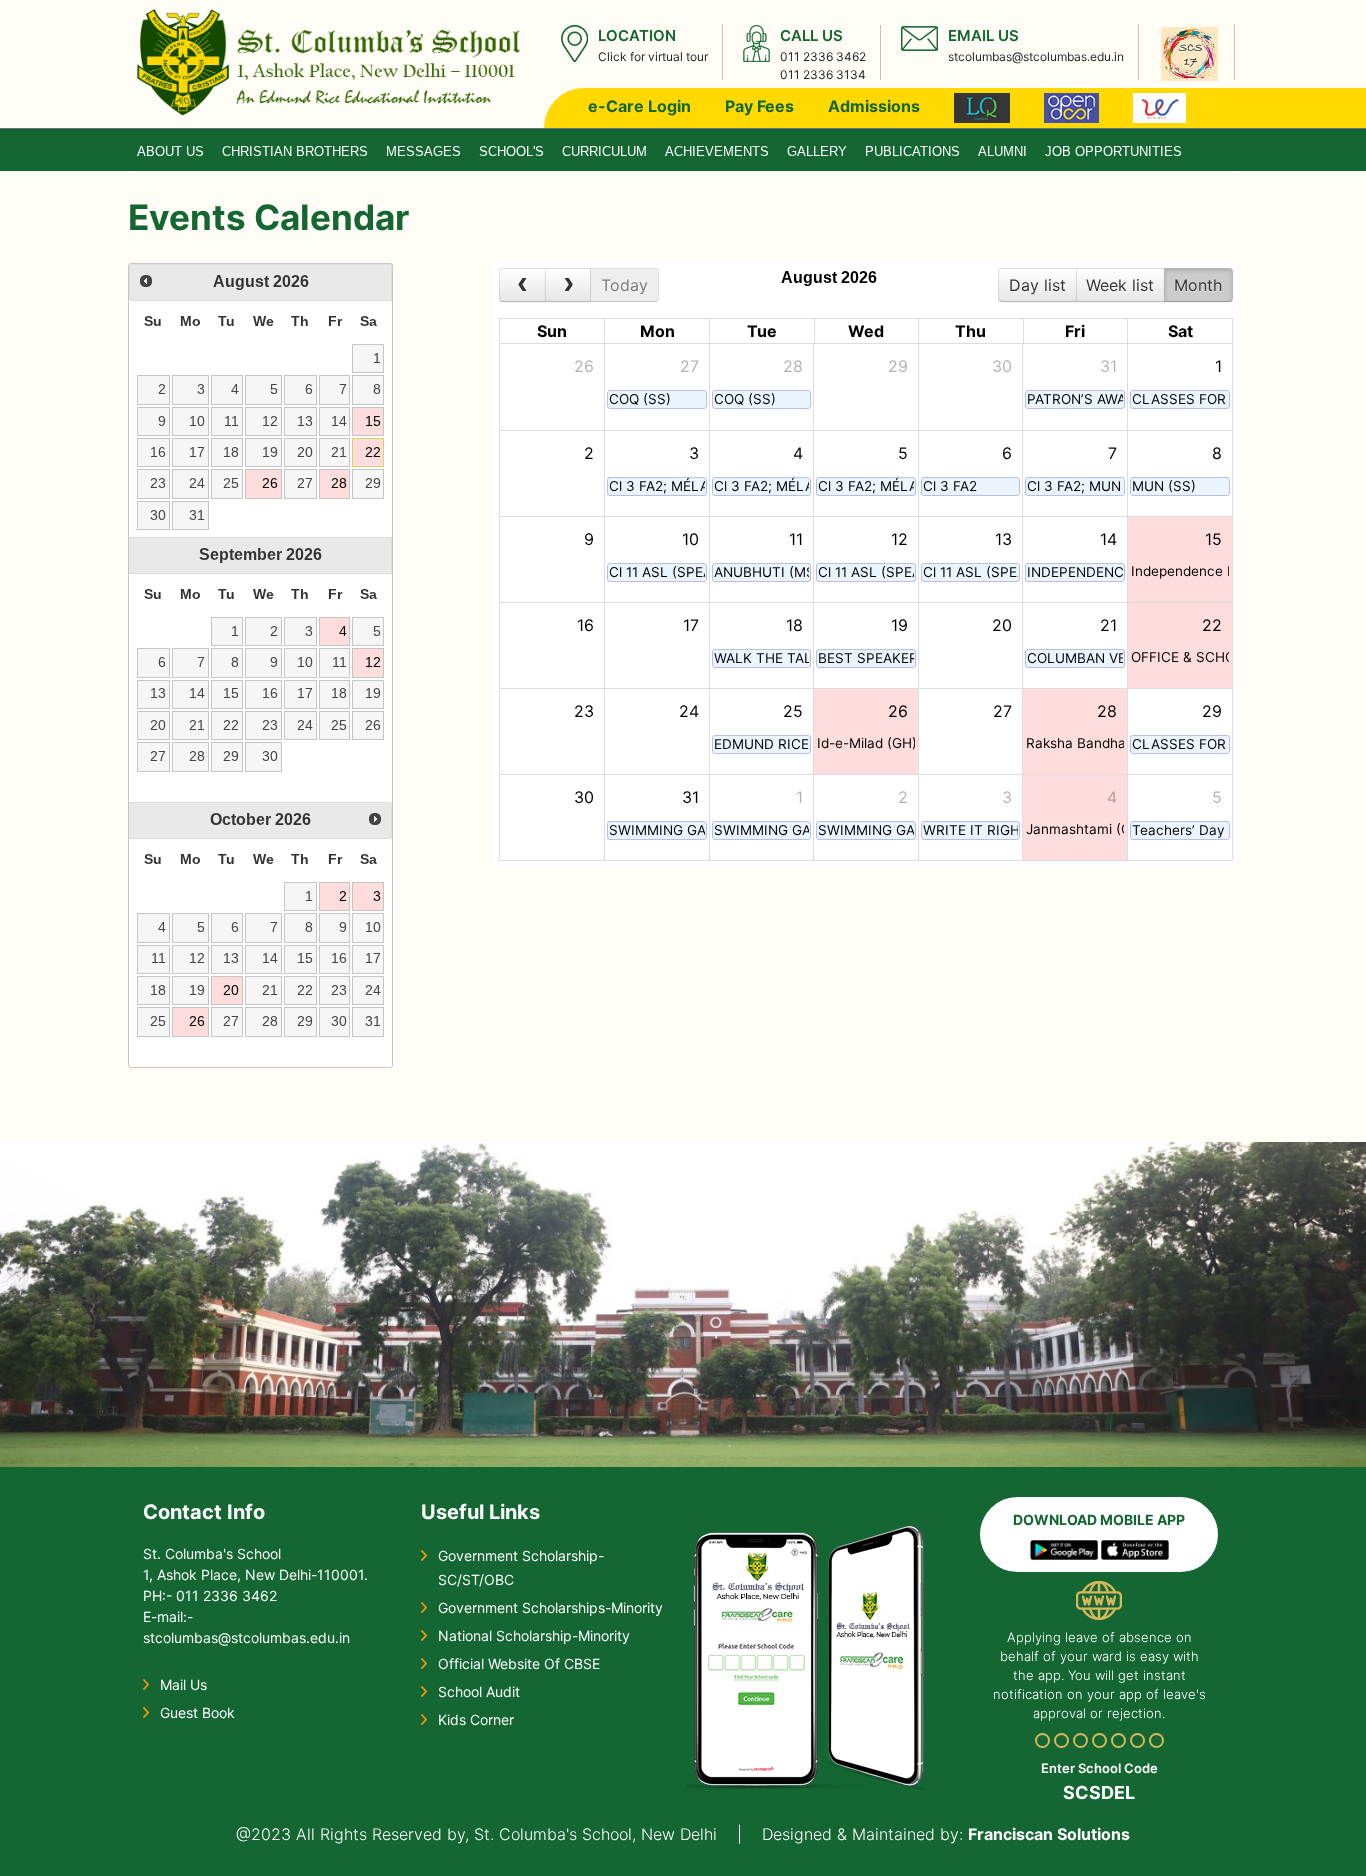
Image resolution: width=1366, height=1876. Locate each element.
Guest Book (197, 1712)
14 (339, 421)
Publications (912, 151)
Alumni (1002, 151)
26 (270, 483)
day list (1037, 285)
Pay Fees (759, 106)
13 (305, 421)
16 (158, 452)
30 (158, 515)
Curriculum (604, 151)
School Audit (479, 1691)
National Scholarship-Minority (534, 1635)
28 (339, 483)
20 (305, 452)
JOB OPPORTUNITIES (1113, 151)
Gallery (817, 151)
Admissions (874, 106)
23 (158, 483)
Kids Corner (476, 1719)
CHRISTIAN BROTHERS (295, 151)
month (1198, 285)
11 (231, 421)
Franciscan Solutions (1049, 1834)
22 (373, 452)
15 (373, 421)
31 (197, 515)
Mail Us (183, 1684)
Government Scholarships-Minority (550, 1607)
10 (197, 421)
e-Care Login (639, 106)
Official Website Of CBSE (519, 1663)
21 (339, 452)
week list (1120, 285)
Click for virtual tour (653, 56)
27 (305, 483)
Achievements (717, 151)
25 (231, 483)
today (624, 285)
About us (170, 151)
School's (511, 151)
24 (197, 483)
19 (270, 452)
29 (373, 483)
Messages (423, 151)
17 (197, 452)
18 (231, 452)
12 (270, 421)
